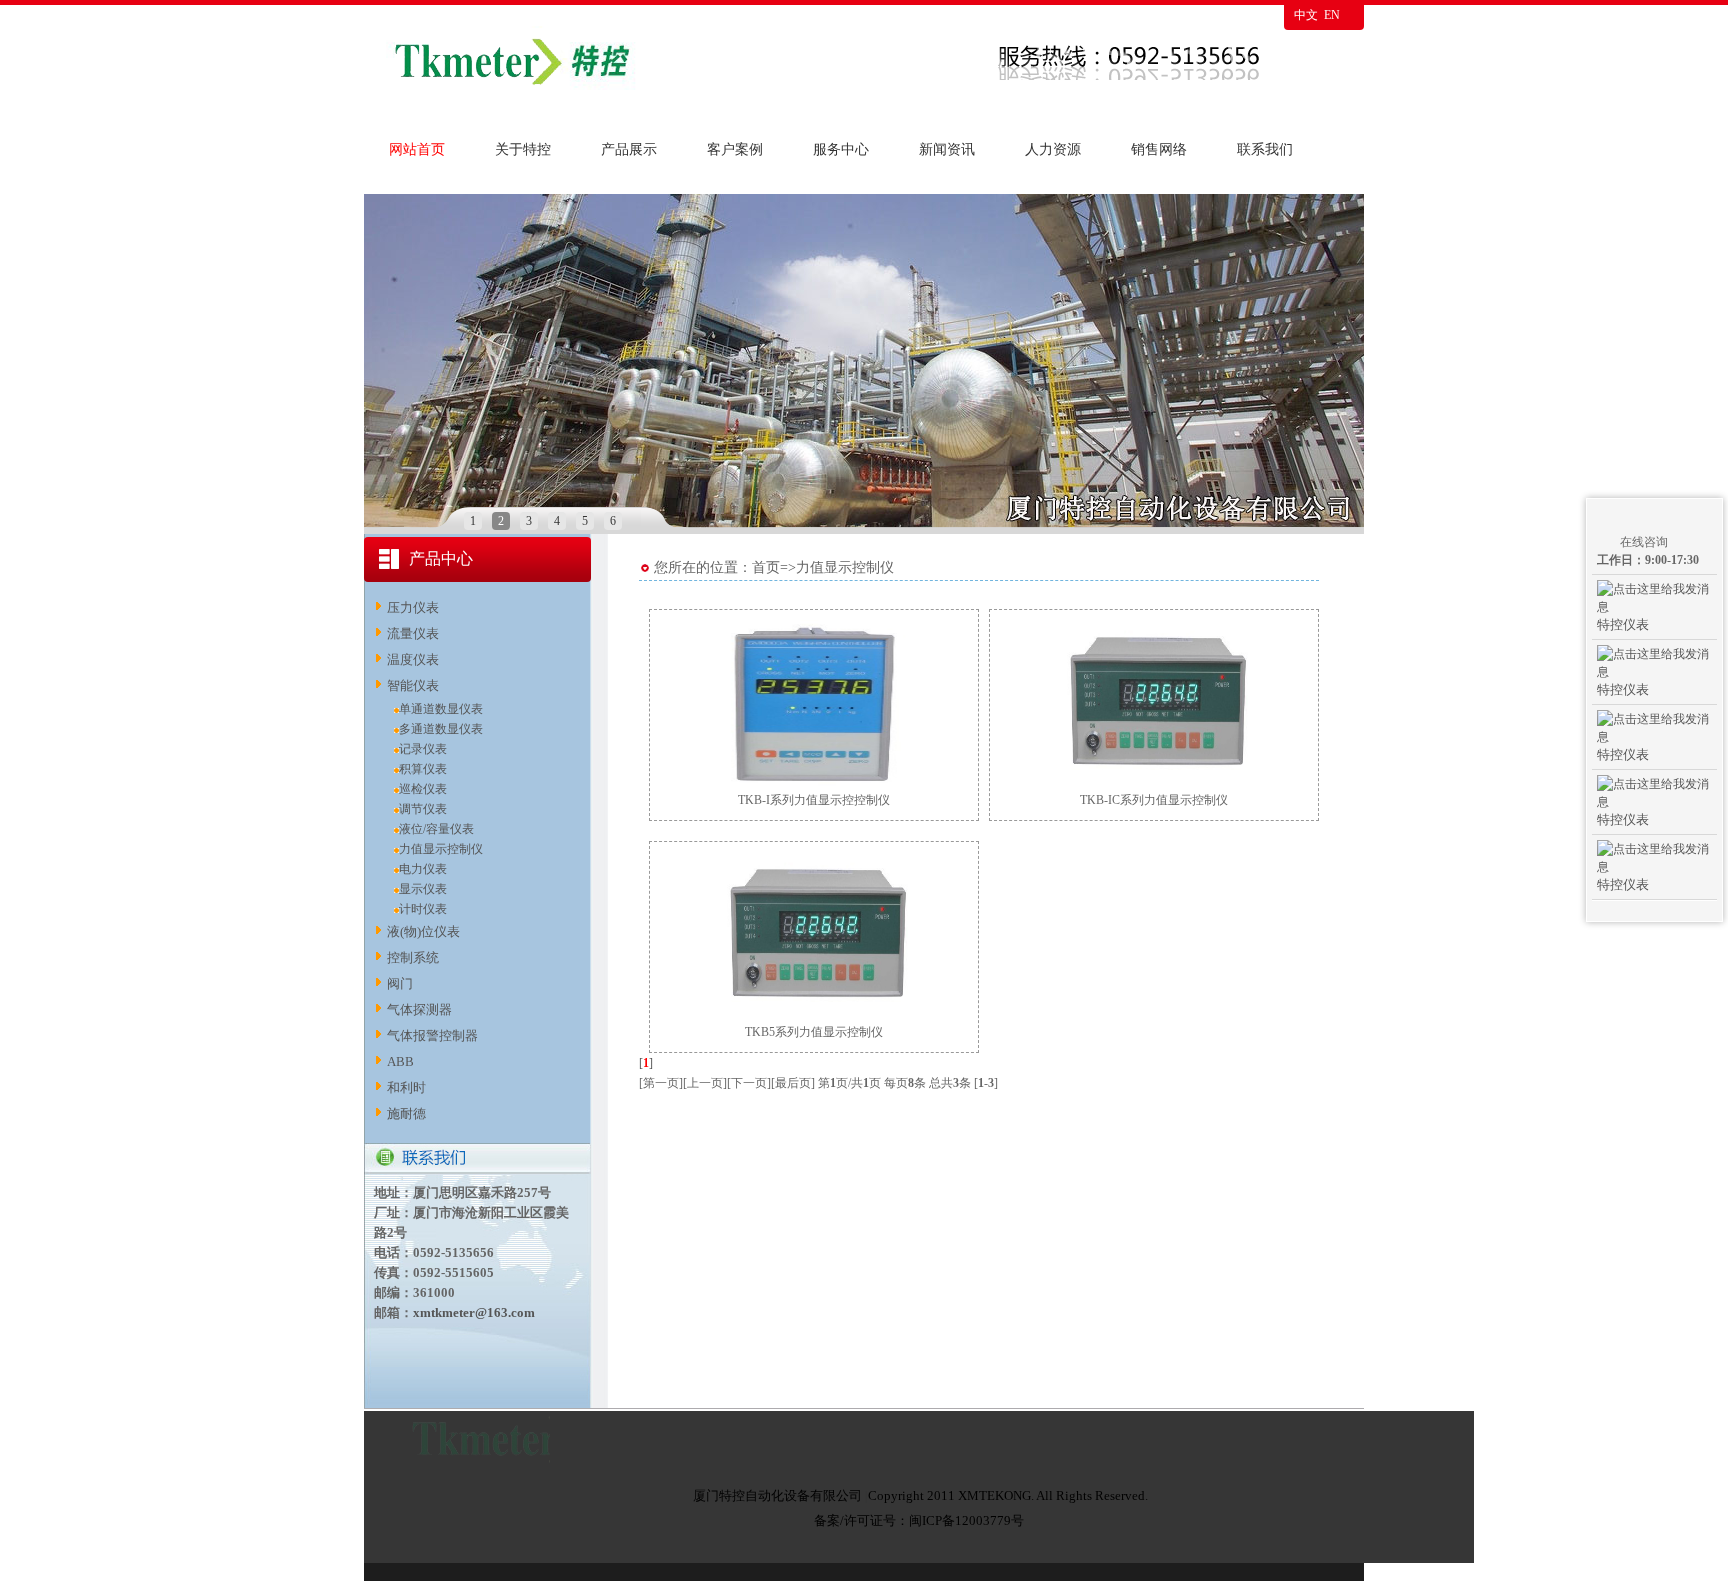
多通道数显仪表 (441, 729)
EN (1332, 15)
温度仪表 (413, 659)
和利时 (406, 1087)
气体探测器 (419, 1009)
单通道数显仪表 (441, 709)
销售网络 (1159, 149)
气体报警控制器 (432, 1035)
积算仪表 (423, 769)
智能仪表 (413, 685)
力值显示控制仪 (441, 849)
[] (646, 1063)
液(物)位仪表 (423, 931)
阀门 (400, 983)
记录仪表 (423, 749)
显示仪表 (423, 889)
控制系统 (413, 957)
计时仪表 (423, 909)
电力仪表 (423, 869)
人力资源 (1053, 149)
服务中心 (841, 149)
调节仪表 (423, 809)
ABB (400, 1061)
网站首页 (417, 149)
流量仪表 (413, 633)
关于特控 (523, 149)
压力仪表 (413, 607)
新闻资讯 (947, 149)
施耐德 (406, 1113)
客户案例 (735, 149)
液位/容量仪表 (436, 829)
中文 (1306, 15)
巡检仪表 (423, 789)
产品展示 (629, 149)
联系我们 (1265, 149)
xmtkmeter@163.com (474, 1312)
